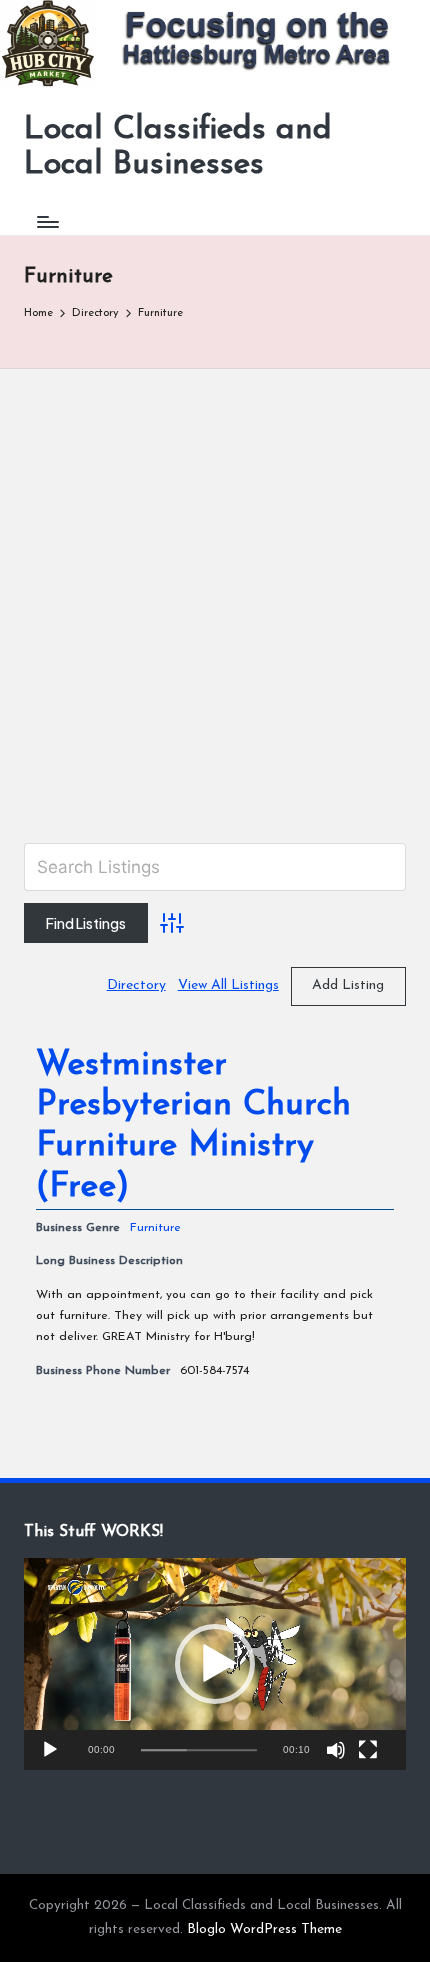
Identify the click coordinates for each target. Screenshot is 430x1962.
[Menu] (47, 222)
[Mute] (336, 1750)
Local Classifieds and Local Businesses (178, 147)
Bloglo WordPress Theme (264, 1929)
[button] (215, 1664)
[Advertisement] (215, 594)
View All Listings (228, 985)
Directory (136, 985)
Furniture (155, 1228)
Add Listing (348, 985)
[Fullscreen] (368, 1750)
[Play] (50, 1750)
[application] (215, 1664)
